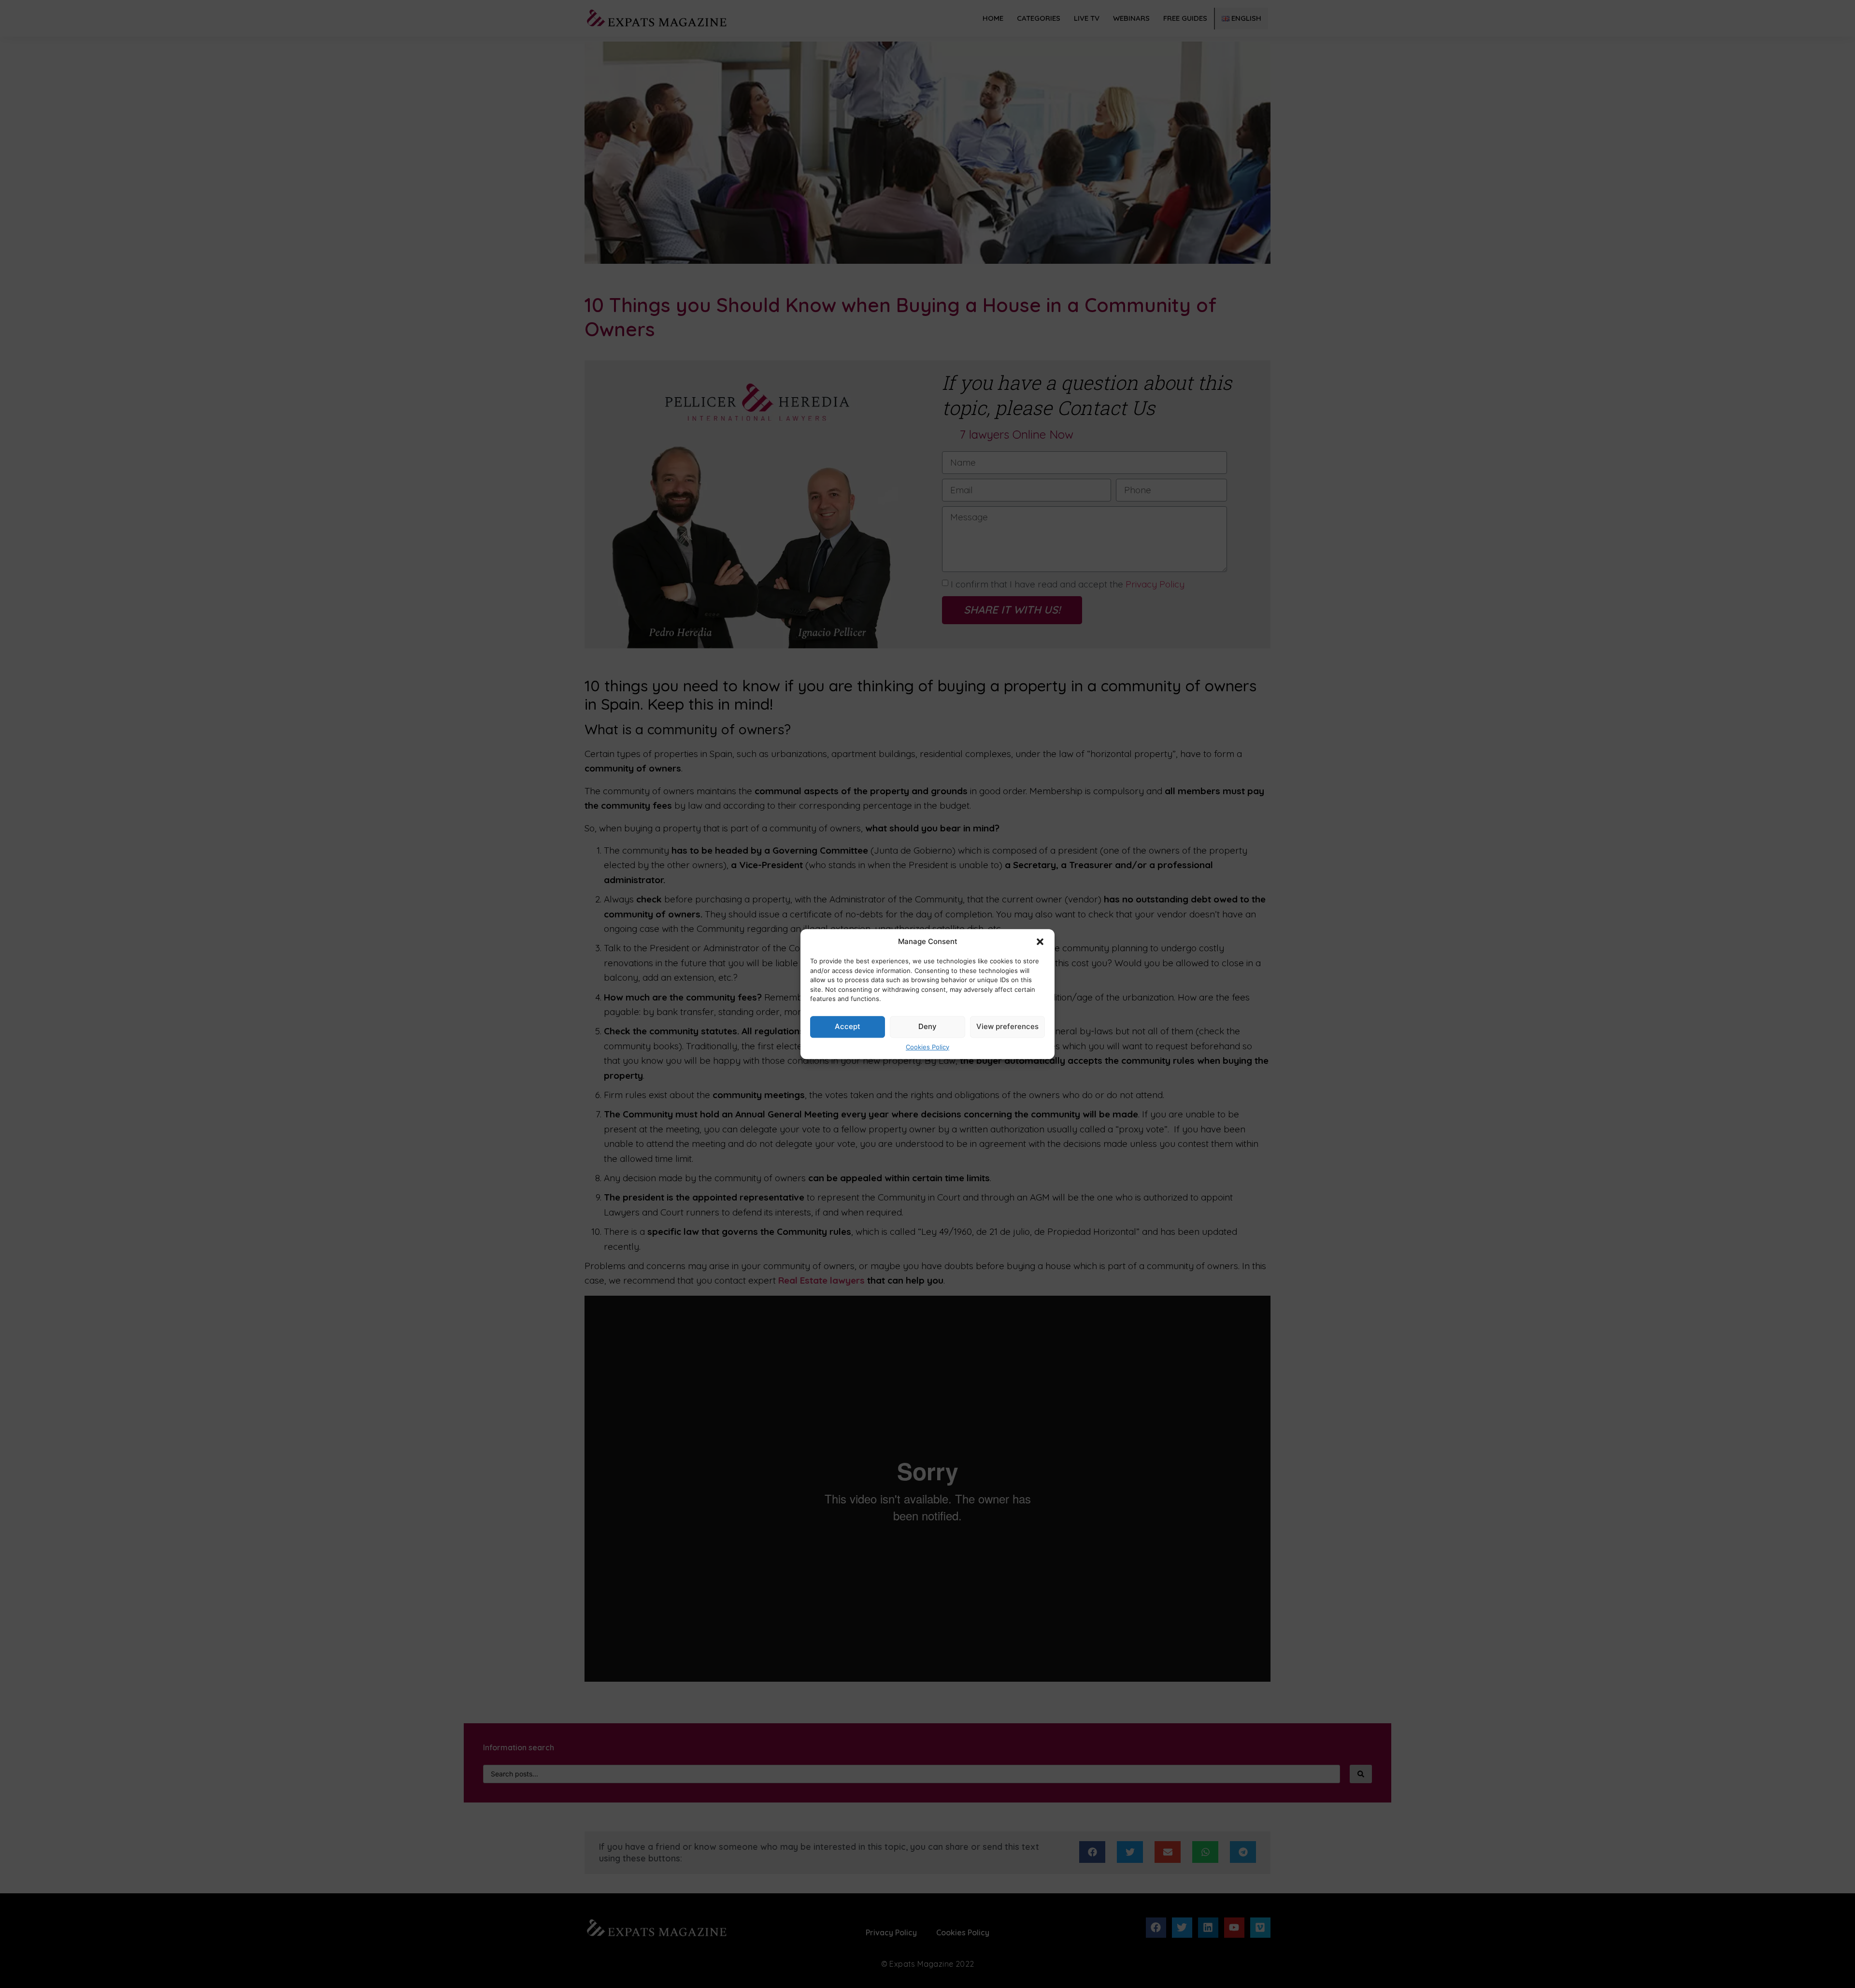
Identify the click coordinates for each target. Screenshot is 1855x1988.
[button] (1040, 942)
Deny (927, 1026)
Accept (848, 1026)
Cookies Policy (927, 1047)
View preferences (1007, 1026)
